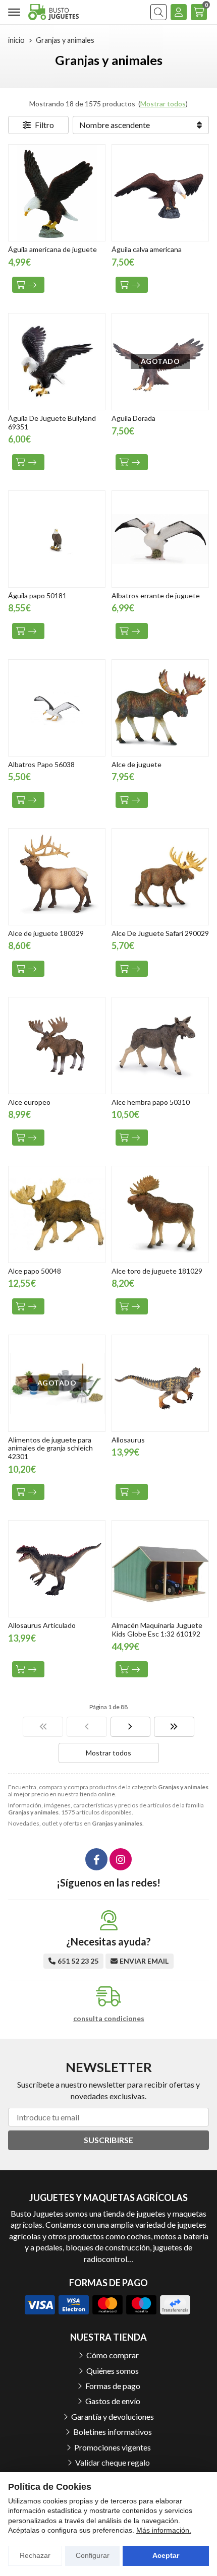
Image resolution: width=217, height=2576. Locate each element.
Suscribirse (108, 2140)
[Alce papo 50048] (57, 1214)
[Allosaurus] (160, 1383)
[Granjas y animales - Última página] (174, 1727)
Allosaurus (128, 1440)
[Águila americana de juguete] (57, 193)
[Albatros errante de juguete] (160, 539)
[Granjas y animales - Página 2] (131, 1727)
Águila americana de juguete (52, 249)
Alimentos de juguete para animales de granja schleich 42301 (50, 1448)
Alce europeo (29, 1102)
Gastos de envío (113, 2401)
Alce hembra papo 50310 (151, 1102)
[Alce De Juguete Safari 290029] (160, 877)
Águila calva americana (147, 249)
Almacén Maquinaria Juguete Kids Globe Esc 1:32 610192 (157, 1629)
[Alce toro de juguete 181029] (160, 1214)
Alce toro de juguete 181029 (157, 1271)
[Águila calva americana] (160, 193)
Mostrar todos (163, 104)
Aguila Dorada (133, 418)
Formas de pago (113, 2386)
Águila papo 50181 (37, 595)
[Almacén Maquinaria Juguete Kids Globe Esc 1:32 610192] (160, 1569)
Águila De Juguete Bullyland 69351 (52, 422)
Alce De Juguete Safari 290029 (160, 933)
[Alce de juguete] (160, 708)
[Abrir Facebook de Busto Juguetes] (96, 1859)
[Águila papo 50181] (57, 539)
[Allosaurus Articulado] (57, 1569)
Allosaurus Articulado (42, 1625)
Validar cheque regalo (113, 2462)
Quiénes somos (113, 2371)
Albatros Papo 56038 (41, 764)
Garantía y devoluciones (113, 2416)
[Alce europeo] (57, 1046)
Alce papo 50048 (35, 1271)
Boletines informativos (113, 2432)
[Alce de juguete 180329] (57, 877)
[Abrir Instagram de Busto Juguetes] (121, 1859)
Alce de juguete (137, 764)
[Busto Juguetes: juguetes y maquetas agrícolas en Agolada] (53, 12)
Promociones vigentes (113, 2447)
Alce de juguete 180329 (46, 933)
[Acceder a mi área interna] (179, 12)
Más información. (164, 2530)
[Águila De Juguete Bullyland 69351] (57, 362)
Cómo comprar (113, 2355)
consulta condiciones (109, 2019)
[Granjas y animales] (43, 1727)
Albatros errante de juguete (156, 595)
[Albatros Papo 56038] (57, 708)
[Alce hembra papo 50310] (160, 1046)
